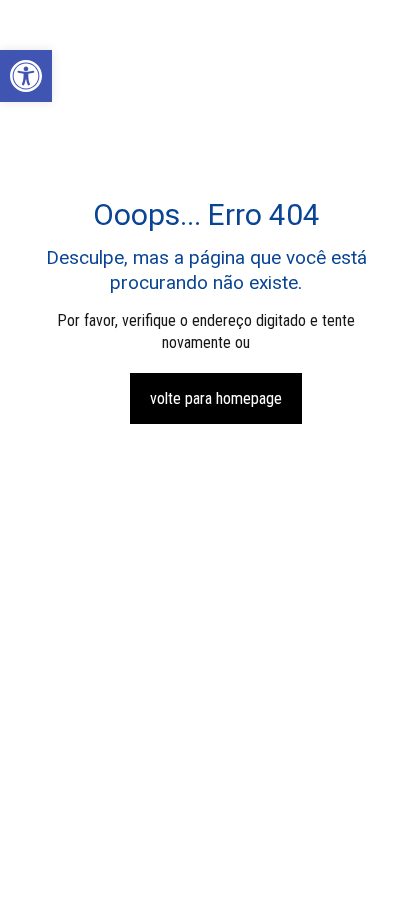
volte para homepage (216, 398)
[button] (26, 76)
